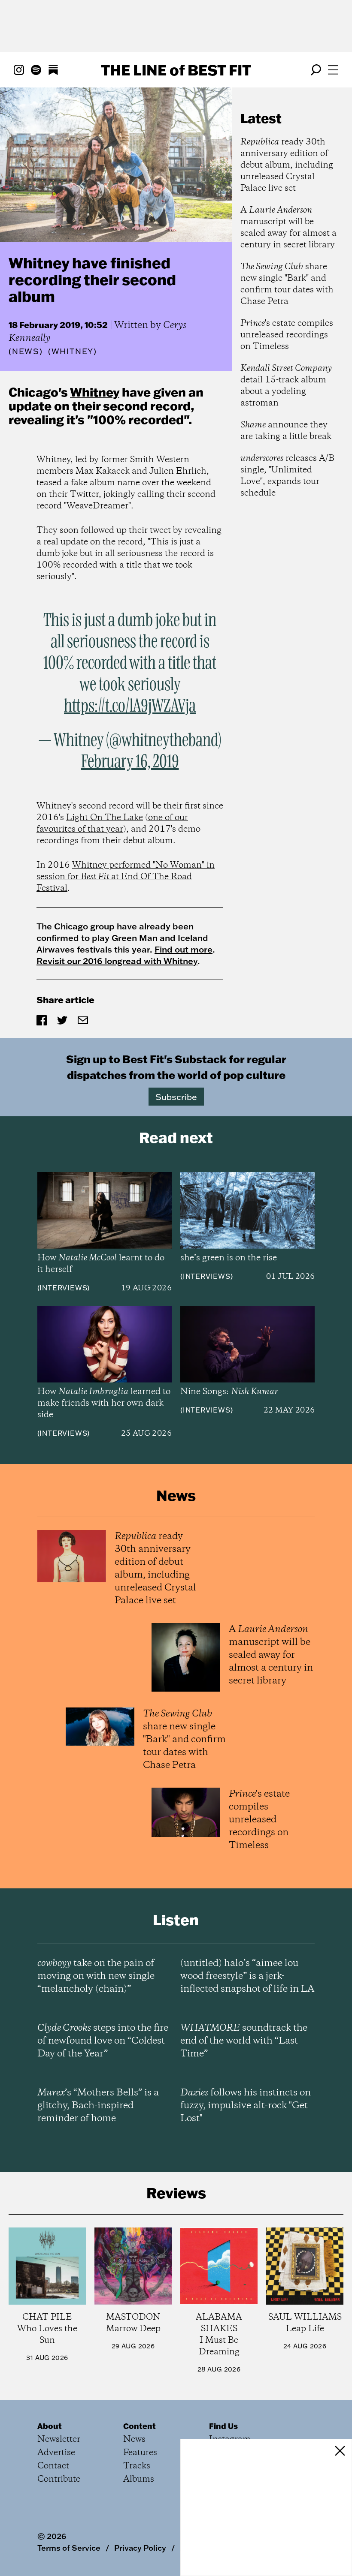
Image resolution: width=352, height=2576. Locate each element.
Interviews (63, 1288)
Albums (139, 2479)
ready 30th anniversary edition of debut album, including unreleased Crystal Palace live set (287, 165)
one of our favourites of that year (112, 824)
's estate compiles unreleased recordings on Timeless (287, 335)
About (50, 2426)
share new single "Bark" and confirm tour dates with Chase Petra (287, 284)
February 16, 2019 (130, 762)
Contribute (59, 2479)
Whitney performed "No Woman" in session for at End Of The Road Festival (126, 877)
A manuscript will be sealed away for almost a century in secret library (288, 228)
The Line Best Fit (176, 70)
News (26, 351)
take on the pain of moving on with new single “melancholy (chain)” (96, 1976)
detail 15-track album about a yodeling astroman (286, 386)
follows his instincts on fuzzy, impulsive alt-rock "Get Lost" (246, 2106)
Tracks (137, 2466)
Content (140, 2426)
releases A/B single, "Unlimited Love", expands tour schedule (287, 476)
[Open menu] (333, 70)
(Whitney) (73, 352)
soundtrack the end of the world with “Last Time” (244, 2041)
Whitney (95, 392)
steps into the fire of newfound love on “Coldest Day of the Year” (103, 2041)
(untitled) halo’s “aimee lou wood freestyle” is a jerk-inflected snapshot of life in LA (247, 1976)
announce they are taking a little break (286, 431)
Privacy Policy (140, 2548)
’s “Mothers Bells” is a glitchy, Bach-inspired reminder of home (98, 2106)
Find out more (184, 949)
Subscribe (176, 1097)
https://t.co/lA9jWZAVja (130, 706)
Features (140, 2453)
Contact (53, 2466)
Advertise (56, 2453)
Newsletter (59, 2439)
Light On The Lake (105, 818)
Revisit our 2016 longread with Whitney (117, 961)
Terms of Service (69, 2548)
